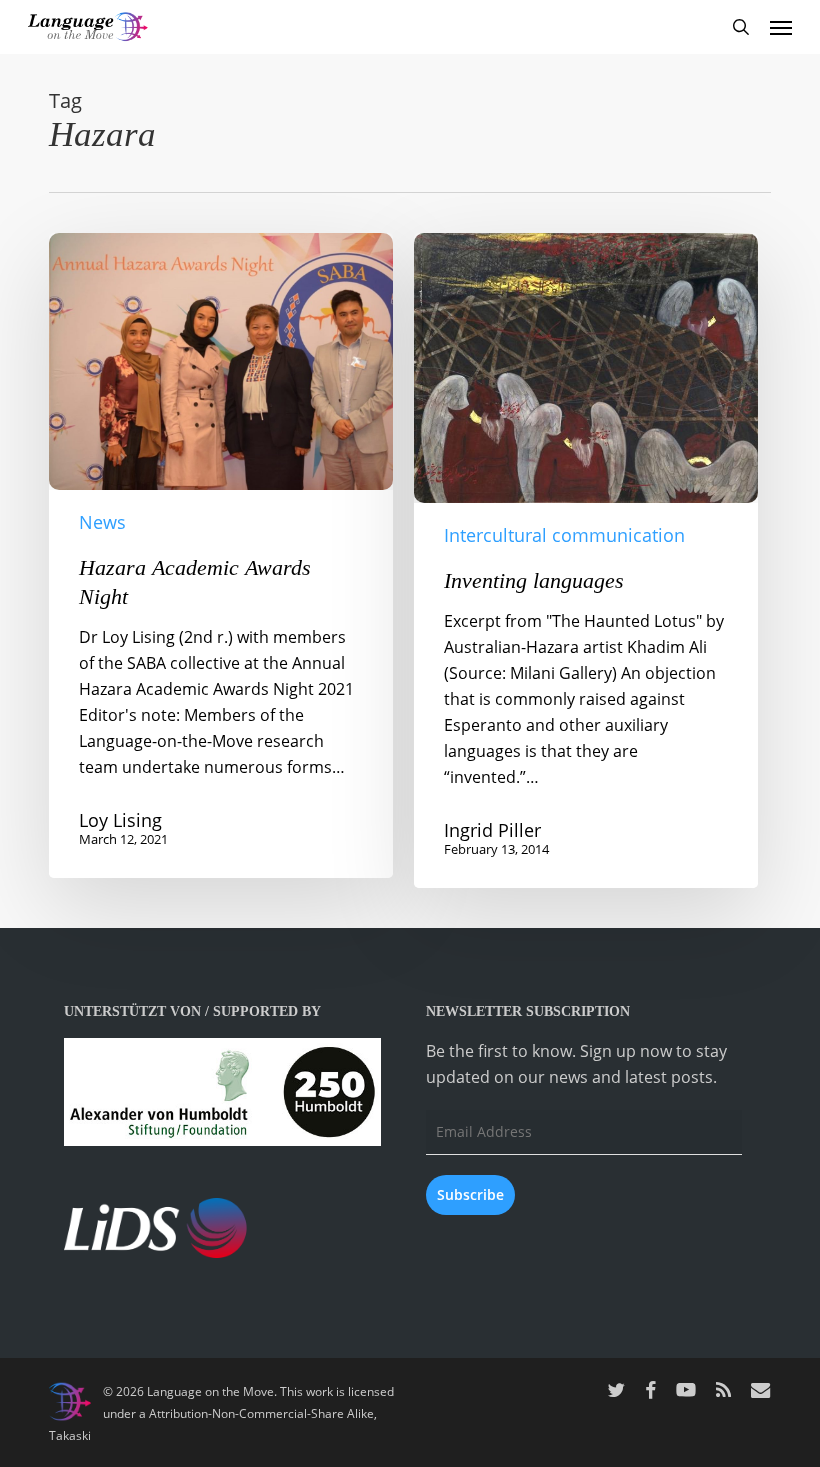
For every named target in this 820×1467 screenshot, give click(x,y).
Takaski (70, 1435)
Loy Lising (120, 820)
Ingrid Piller (492, 830)
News (102, 522)
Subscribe (470, 1194)
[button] (781, 27)
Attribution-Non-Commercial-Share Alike (261, 1413)
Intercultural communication (564, 535)
